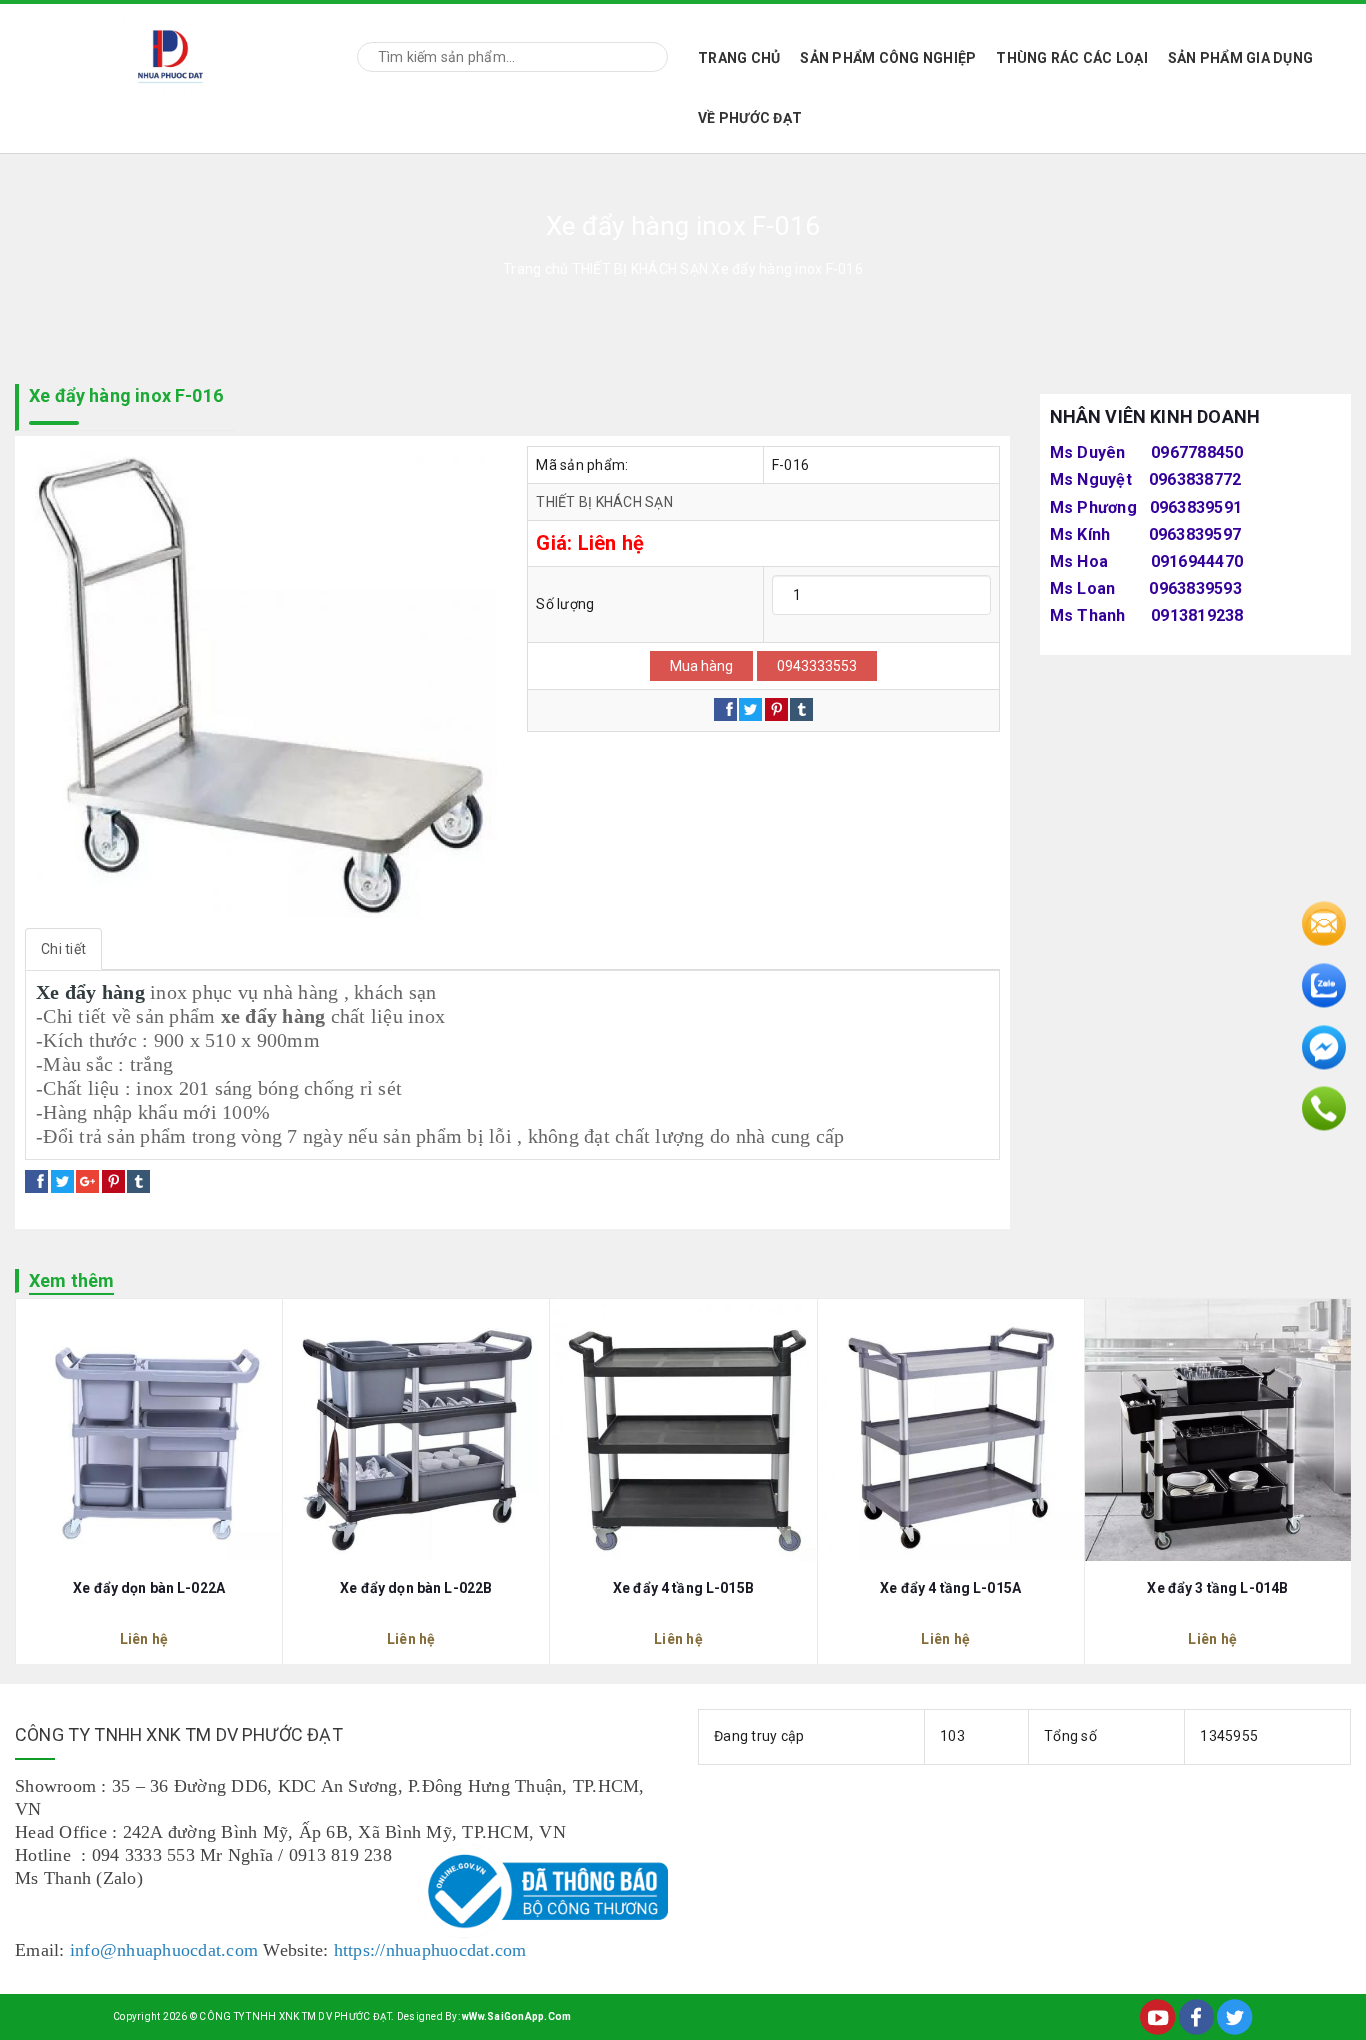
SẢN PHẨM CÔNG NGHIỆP (888, 58)
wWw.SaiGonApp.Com (516, 2016)
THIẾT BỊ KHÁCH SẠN (604, 502)
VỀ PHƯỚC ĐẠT (750, 118)
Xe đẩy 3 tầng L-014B (1217, 1588)
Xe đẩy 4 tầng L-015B (683, 1588)
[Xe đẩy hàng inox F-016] (261, 682)
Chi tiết (63, 949)
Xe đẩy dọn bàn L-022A (149, 1588)
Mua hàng (701, 666)
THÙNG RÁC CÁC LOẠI (1072, 58)
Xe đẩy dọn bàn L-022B (416, 1588)
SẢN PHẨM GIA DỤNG (1240, 58)
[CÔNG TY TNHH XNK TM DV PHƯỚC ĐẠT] (170, 53)
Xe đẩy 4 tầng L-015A (950, 1588)
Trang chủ (739, 58)
